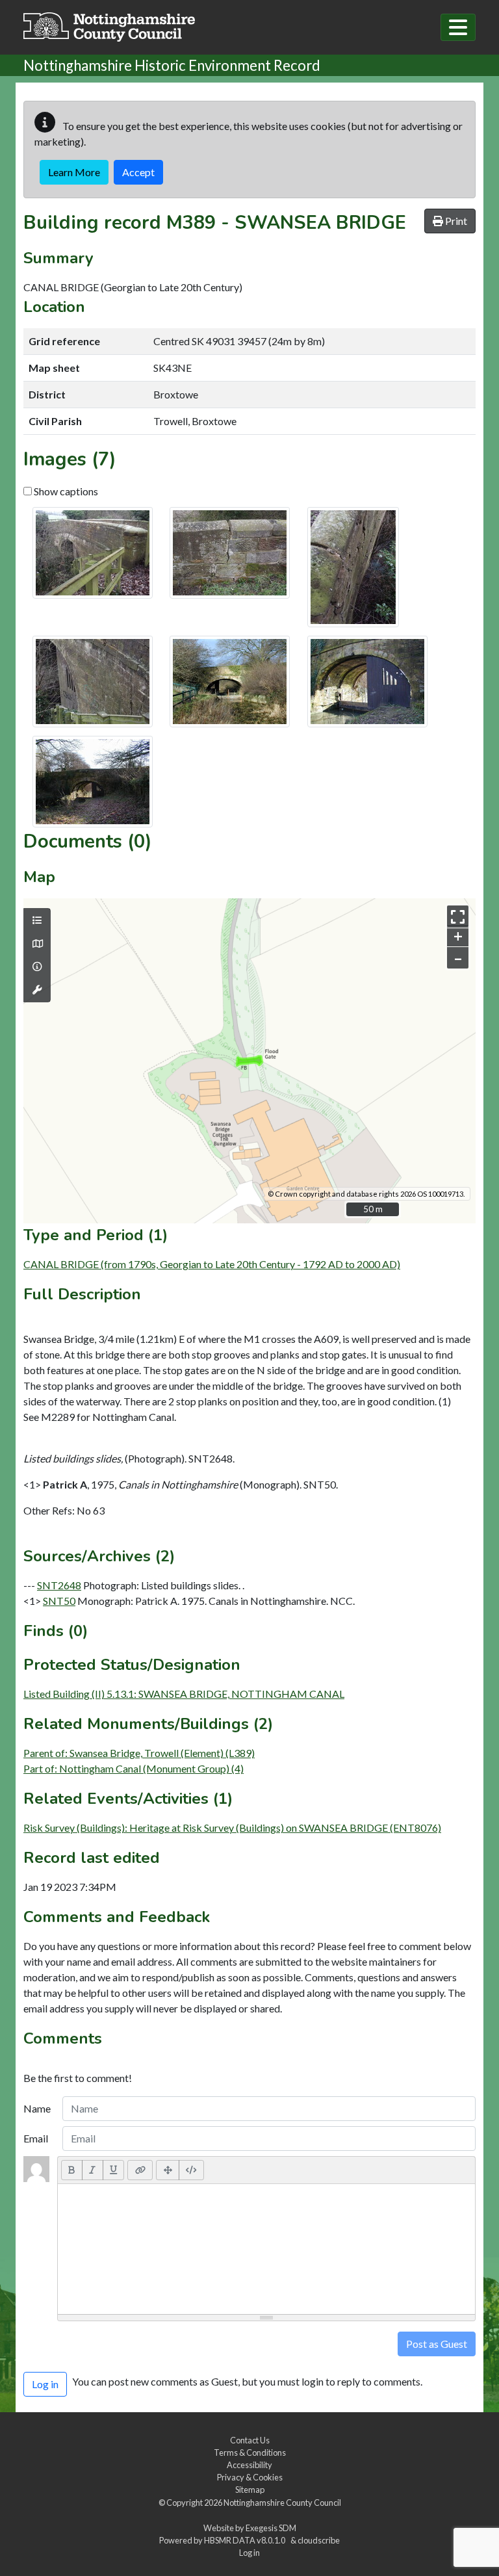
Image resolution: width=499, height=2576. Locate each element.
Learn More (74, 172)
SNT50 (59, 1601)
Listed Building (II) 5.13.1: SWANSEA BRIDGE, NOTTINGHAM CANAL (184, 1694)
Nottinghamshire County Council (282, 2503)
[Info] (37, 967)
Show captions (65, 491)
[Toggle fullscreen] (458, 916)
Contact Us (250, 2440)
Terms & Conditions (250, 2452)
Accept (138, 172)
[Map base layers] (37, 944)
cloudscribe (319, 2540)
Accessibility (249, 2465)
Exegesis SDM (271, 2528)
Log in (249, 2553)
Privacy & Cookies (250, 2477)
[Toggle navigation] (458, 27)
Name (37, 2108)
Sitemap (250, 2490)
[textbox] (266, 2249)
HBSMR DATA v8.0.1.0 (246, 2540)
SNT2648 (59, 1585)
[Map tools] (37, 990)
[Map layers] (37, 920)
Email (36, 2138)
